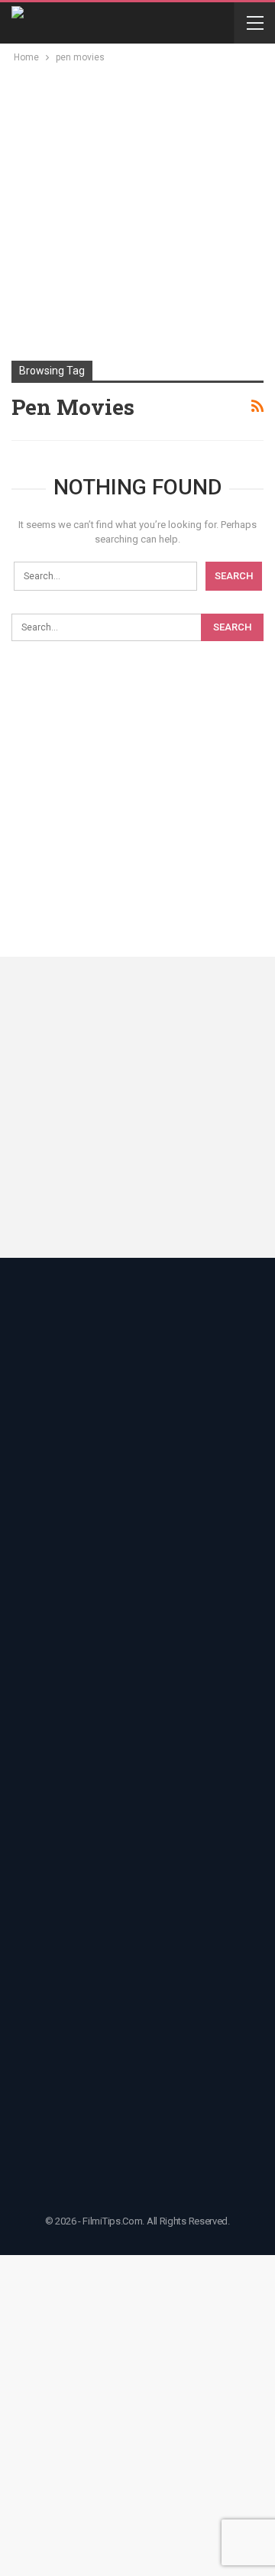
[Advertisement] (137, 211)
